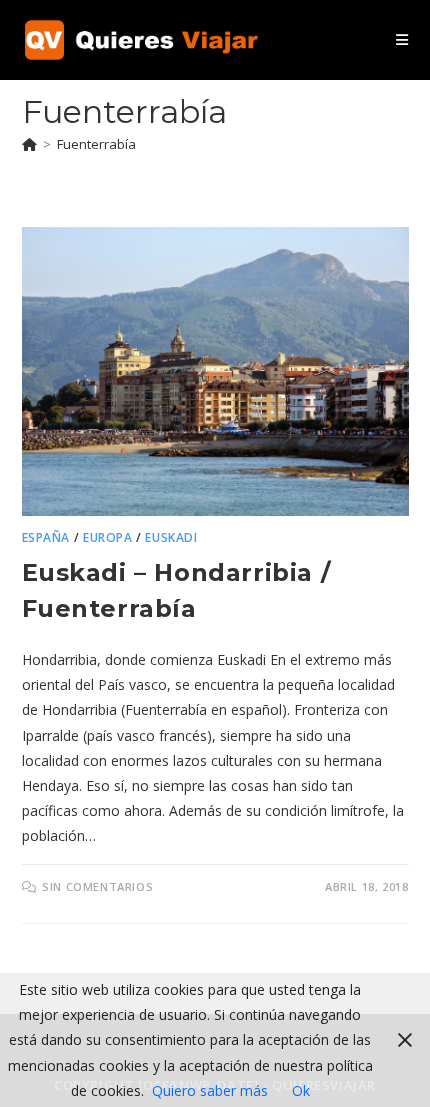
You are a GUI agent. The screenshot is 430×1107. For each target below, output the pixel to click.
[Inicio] (29, 144)
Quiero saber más (210, 1090)
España (46, 537)
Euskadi (171, 537)
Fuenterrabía (96, 144)
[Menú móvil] (402, 39)
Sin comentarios (97, 886)
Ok (301, 1090)
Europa (108, 537)
